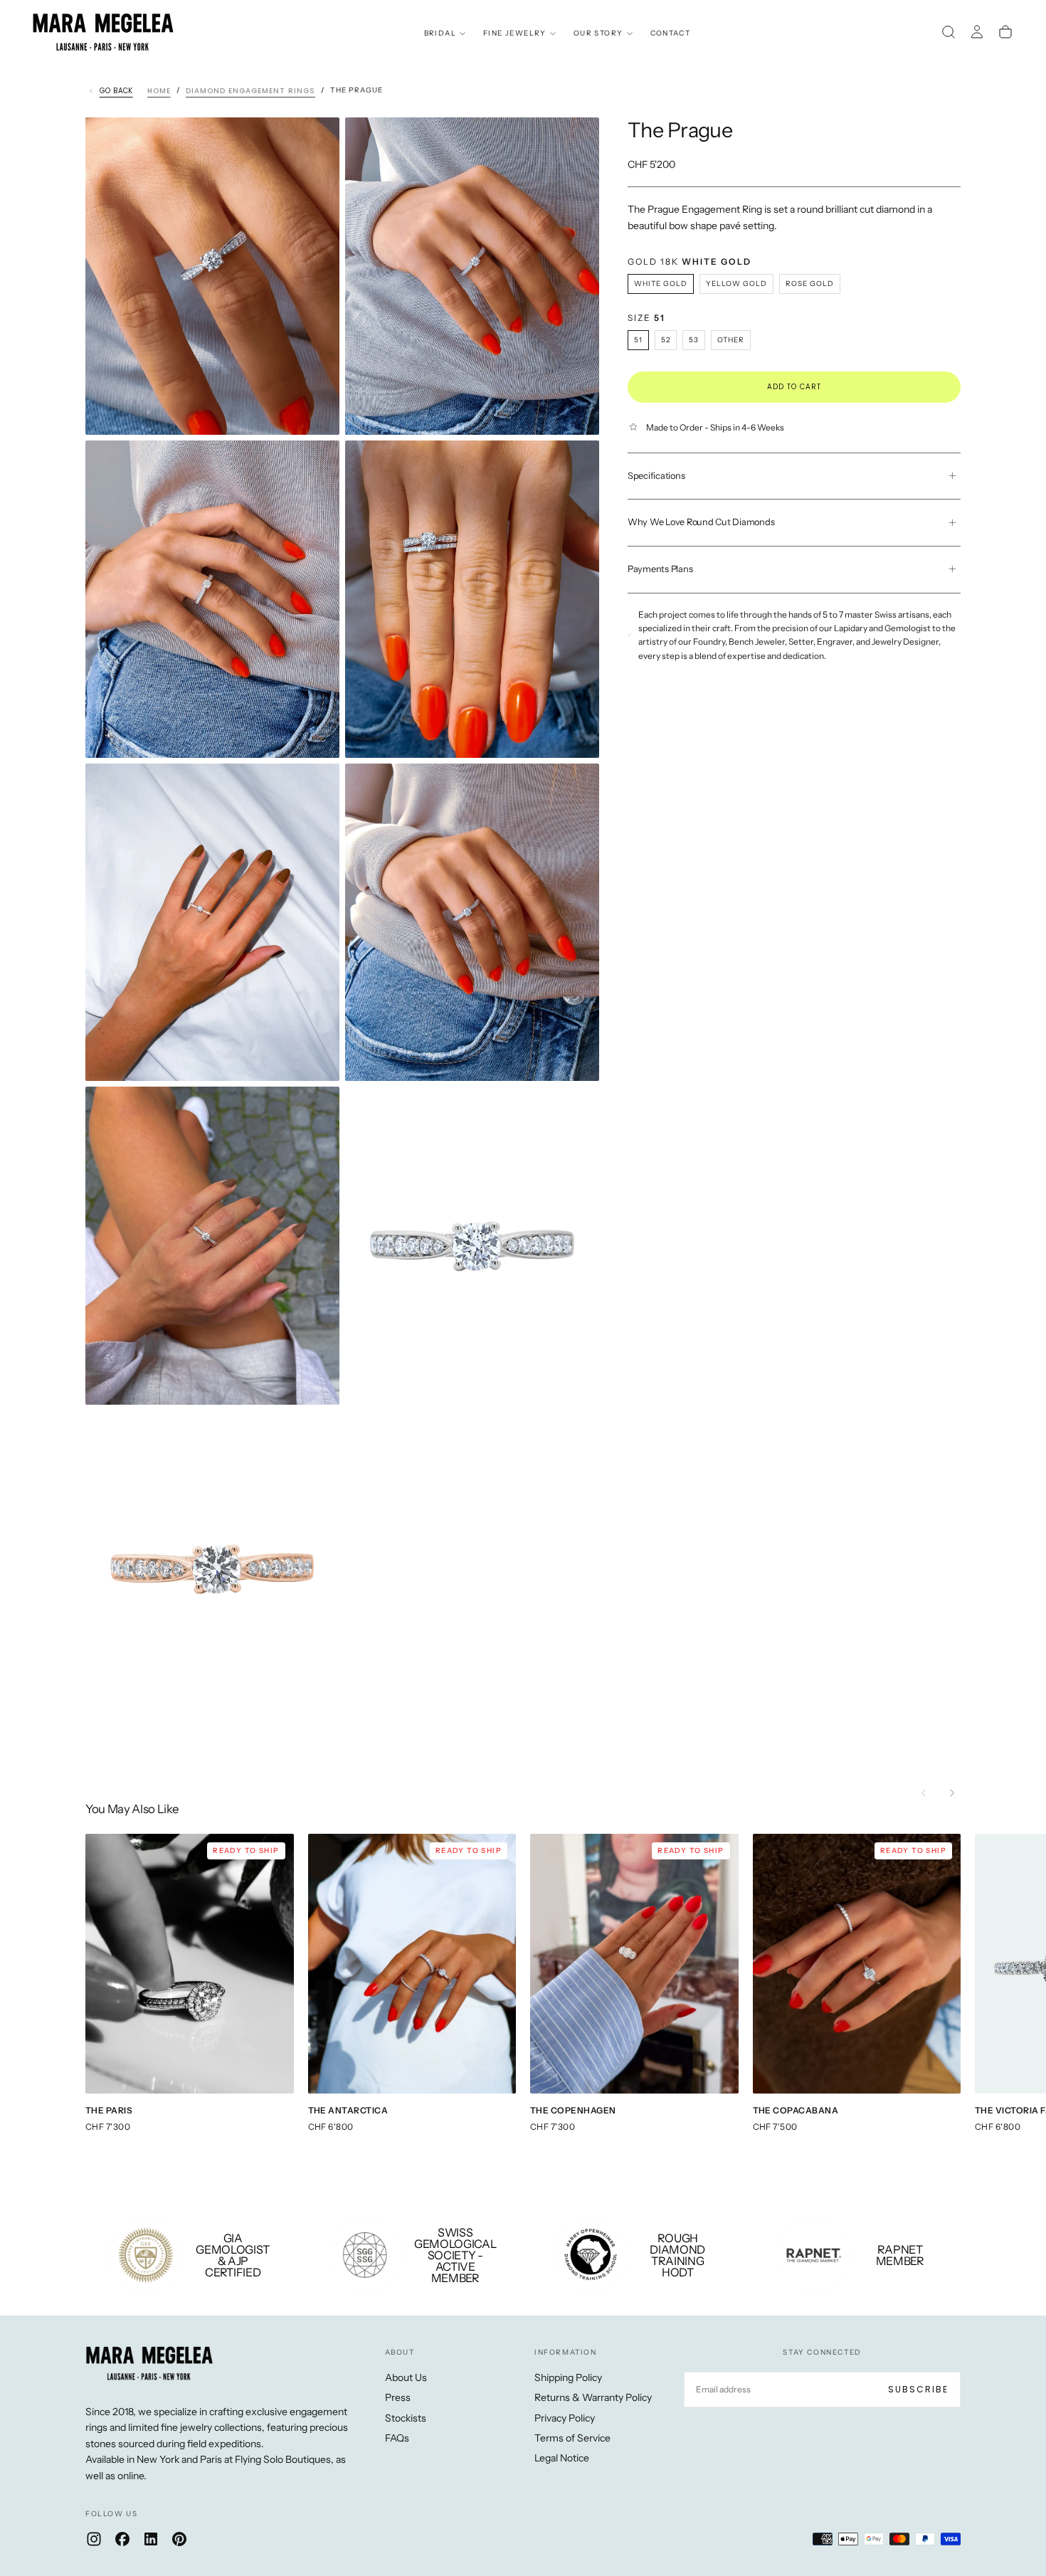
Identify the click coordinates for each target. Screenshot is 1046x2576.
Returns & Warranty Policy (593, 2397)
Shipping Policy (568, 2377)
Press (398, 2397)
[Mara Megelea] (149, 2363)
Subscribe (918, 2389)
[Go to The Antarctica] (412, 1964)
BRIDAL (440, 33)
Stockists (406, 2418)
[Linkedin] (151, 2539)
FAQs (397, 2438)
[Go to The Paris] (190, 1964)
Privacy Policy (565, 2418)
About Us (406, 2377)
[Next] (952, 1793)
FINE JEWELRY (515, 33)
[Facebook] (122, 2539)
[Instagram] (94, 2539)
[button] (949, 32)
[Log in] (977, 32)
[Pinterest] (179, 2539)
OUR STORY (598, 33)
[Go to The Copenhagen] (634, 1964)
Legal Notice (562, 2458)
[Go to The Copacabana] (857, 1964)
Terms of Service (572, 2438)
